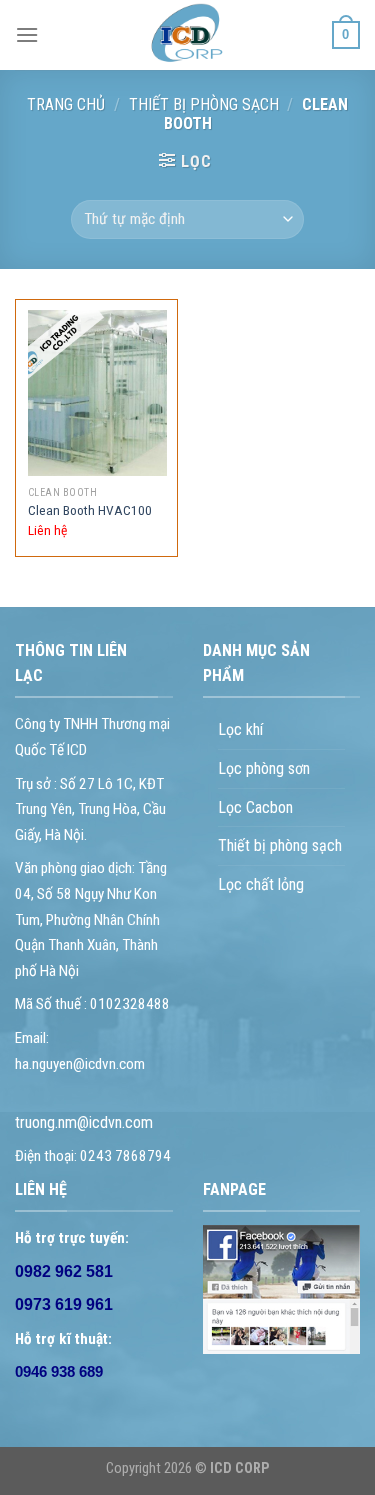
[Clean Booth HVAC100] (97, 393)
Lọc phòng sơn (264, 768)
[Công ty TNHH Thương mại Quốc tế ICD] (188, 35)
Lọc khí (240, 729)
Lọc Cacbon (255, 807)
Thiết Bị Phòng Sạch (204, 104)
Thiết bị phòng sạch (280, 845)
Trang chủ (66, 104)
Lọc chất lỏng (261, 884)
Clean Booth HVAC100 (90, 510)
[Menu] (27, 34)
